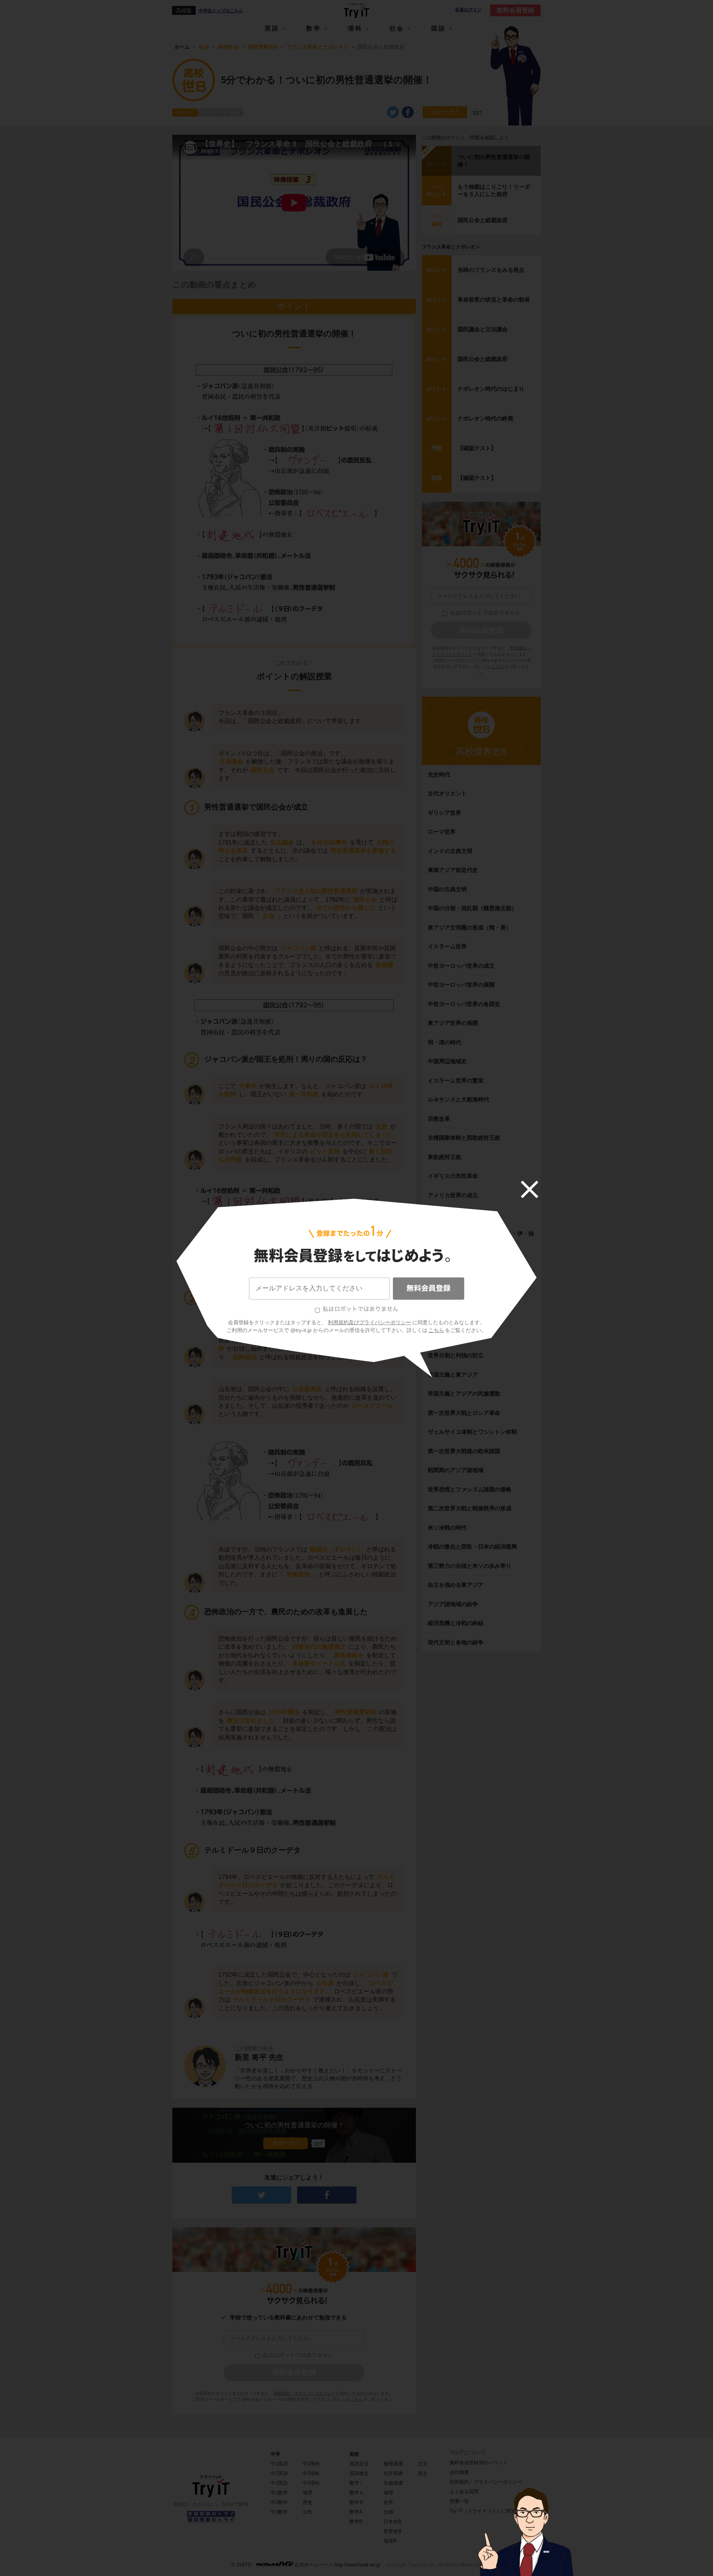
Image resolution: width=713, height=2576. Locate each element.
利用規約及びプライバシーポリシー (369, 1322)
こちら (436, 1330)
